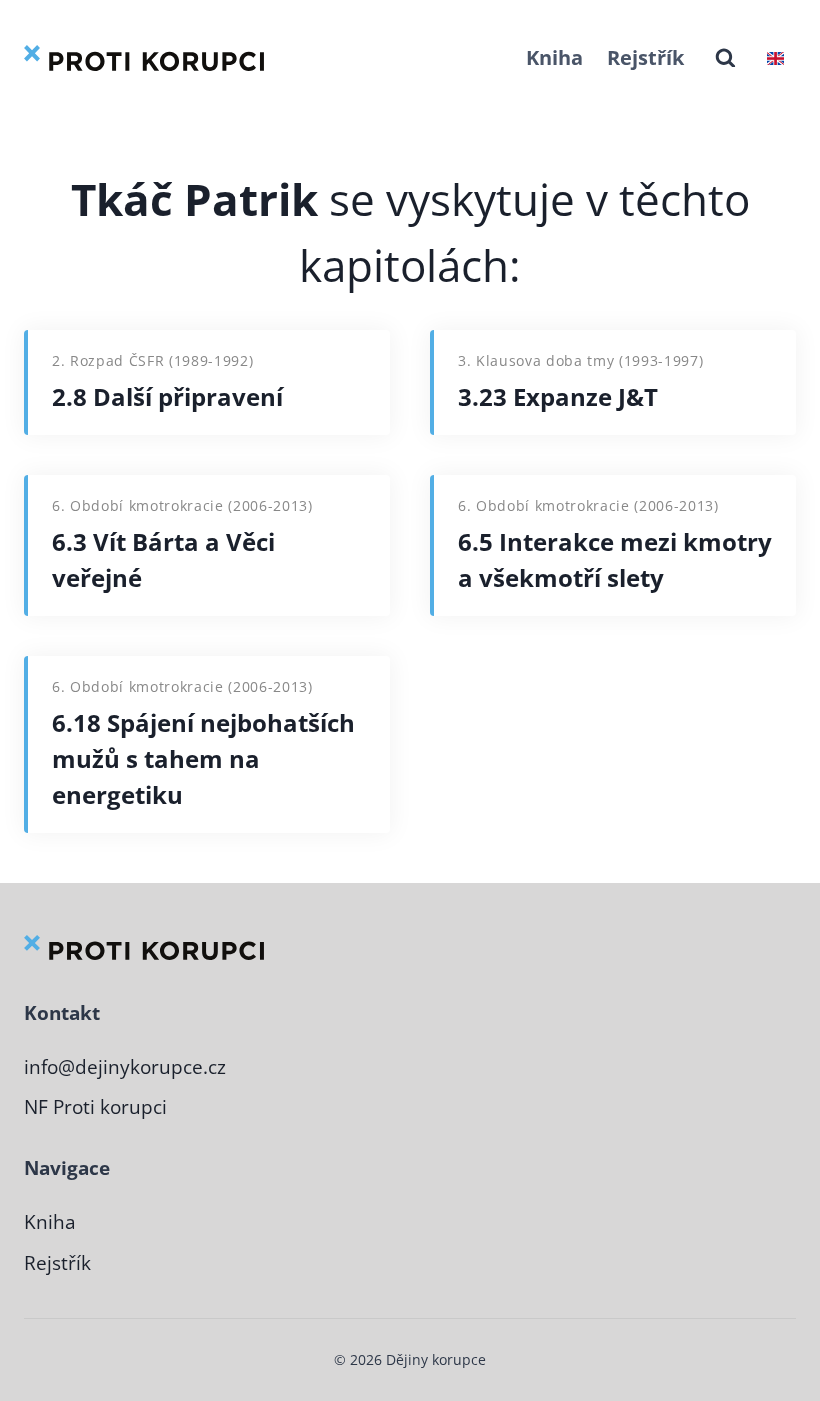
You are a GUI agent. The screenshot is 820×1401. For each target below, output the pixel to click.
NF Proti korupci (95, 1107)
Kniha (554, 57)
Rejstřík (645, 57)
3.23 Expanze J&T (558, 396)
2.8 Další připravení (167, 396)
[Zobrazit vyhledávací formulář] (725, 58)
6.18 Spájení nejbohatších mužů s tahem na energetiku (203, 758)
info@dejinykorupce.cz (125, 1067)
